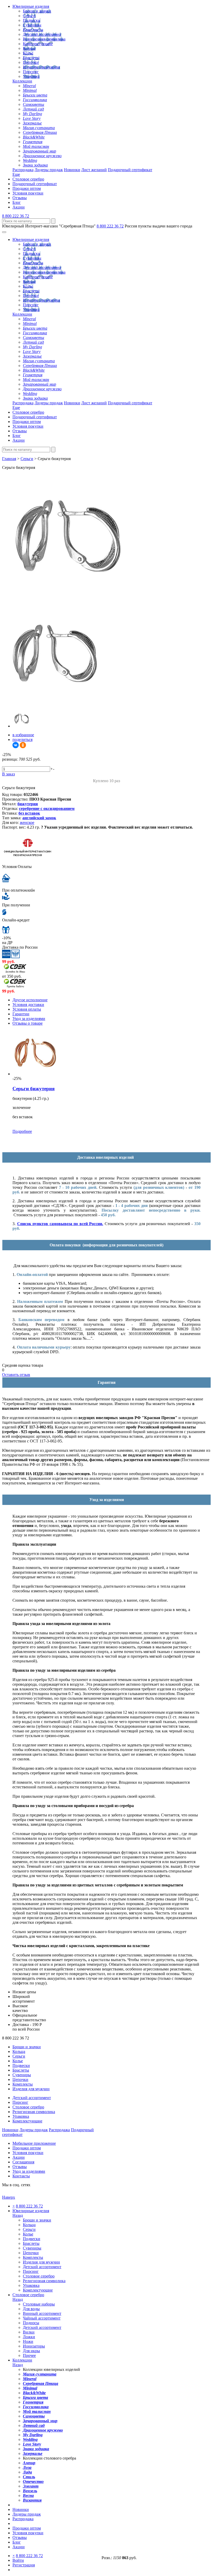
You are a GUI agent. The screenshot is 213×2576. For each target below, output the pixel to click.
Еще (16, 174)
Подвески (32, 20)
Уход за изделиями (29, 1019)
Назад (18, 2215)
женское (27, 822)
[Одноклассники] (23, 745)
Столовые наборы (39, 2304)
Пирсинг (31, 72)
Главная (9, 459)
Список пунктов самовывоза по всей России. (60, 1224)
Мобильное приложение (34, 2143)
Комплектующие (38, 44)
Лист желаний (94, 170)
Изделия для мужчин (41, 67)
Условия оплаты (27, 1009)
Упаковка (31, 76)
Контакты (21, 2176)
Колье (28, 53)
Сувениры (32, 25)
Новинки (72, 170)
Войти (18, 2560)
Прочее (29, 2355)
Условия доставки (28, 1005)
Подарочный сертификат (130, 170)
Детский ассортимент (42, 34)
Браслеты (31, 58)
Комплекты (33, 30)
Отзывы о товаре (28, 1023)
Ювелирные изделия (31, 6)
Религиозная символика (44, 39)
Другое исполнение (30, 1000)
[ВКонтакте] (16, 745)
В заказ (8, 774)
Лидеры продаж (49, 170)
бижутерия (28, 804)
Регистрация (24, 2565)
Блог (17, 202)
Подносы (31, 2323)
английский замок (39, 818)
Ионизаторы (34, 2346)
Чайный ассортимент (42, 2318)
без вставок (29, 813)
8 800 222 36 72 (16, 216)
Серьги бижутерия (34, 1089)
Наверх (9, 2197)
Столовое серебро (28, 179)
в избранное (23, 735)
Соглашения (23, 2162)
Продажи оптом (27, 188)
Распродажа (23, 170)
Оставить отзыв (16, 1375)
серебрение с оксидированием (47, 808)
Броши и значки (37, 11)
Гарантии (21, 1014)
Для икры (31, 2351)
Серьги (29, 16)
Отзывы (20, 198)
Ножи (28, 2341)
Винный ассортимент (42, 2313)
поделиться (22, 740)
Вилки (29, 2332)
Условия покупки (28, 193)
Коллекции (22, 81)
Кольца (29, 48)
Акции (19, 207)
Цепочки (31, 62)
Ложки (29, 2337)
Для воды (31, 2309)
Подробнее (22, 1131)
